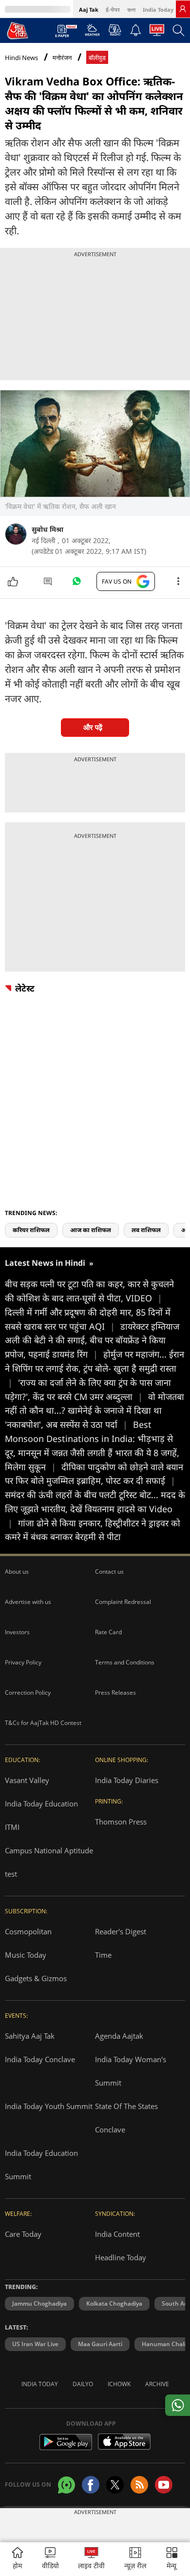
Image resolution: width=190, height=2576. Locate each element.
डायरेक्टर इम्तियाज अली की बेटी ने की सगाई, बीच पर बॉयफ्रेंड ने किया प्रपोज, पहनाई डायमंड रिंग (92, 1340)
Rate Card (108, 1632)
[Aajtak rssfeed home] (139, 2485)
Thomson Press (121, 1822)
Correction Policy (28, 1693)
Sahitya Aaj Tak (30, 2036)
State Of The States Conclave (126, 2118)
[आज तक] (18, 30)
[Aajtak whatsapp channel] (66, 2485)
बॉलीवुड (97, 58)
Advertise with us (28, 1602)
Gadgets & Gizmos (36, 1978)
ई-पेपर (113, 10)
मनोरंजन (62, 58)
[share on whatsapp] (178, 2405)
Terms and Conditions (125, 1662)
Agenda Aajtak (119, 2036)
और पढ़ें (93, 727)
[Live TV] (157, 33)
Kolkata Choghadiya (114, 2303)
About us (17, 1572)
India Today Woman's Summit (131, 2071)
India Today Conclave (40, 2059)
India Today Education (41, 1804)
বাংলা (131, 10)
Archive (157, 2384)
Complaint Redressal (123, 1602)
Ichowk (119, 2384)
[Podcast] (115, 30)
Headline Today (121, 2257)
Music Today (26, 1955)
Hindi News (21, 58)
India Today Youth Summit (49, 2106)
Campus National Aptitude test (49, 1862)
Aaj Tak (89, 10)
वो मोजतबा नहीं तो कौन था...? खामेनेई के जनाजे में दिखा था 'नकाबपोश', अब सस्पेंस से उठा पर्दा (95, 1411)
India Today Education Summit (41, 2165)
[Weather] (92, 33)
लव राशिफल (146, 1230)
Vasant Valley (27, 1780)
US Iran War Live (35, 2344)
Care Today (23, 2234)
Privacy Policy (23, 1662)
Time (103, 1955)
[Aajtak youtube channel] (164, 2485)
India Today (158, 10)
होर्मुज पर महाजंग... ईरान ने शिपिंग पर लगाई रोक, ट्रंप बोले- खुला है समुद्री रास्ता (95, 1368)
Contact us (109, 1572)
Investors (17, 1632)
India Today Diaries (127, 1780)
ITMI (12, 1827)
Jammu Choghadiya (39, 2303)
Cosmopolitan (28, 1931)
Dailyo (83, 2384)
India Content (117, 2234)
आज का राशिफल (91, 1230)
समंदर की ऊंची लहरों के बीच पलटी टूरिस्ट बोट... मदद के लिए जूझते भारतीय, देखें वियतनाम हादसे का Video (95, 1509)
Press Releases (115, 1693)
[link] (183, 9)
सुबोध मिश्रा (47, 529)
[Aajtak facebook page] (91, 2485)
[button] (172, 2559)
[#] (76, 584)
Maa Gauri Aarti (100, 2344)
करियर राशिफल (31, 1230)
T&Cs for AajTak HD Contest (43, 1723)
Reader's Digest (121, 1931)
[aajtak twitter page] (115, 2485)
